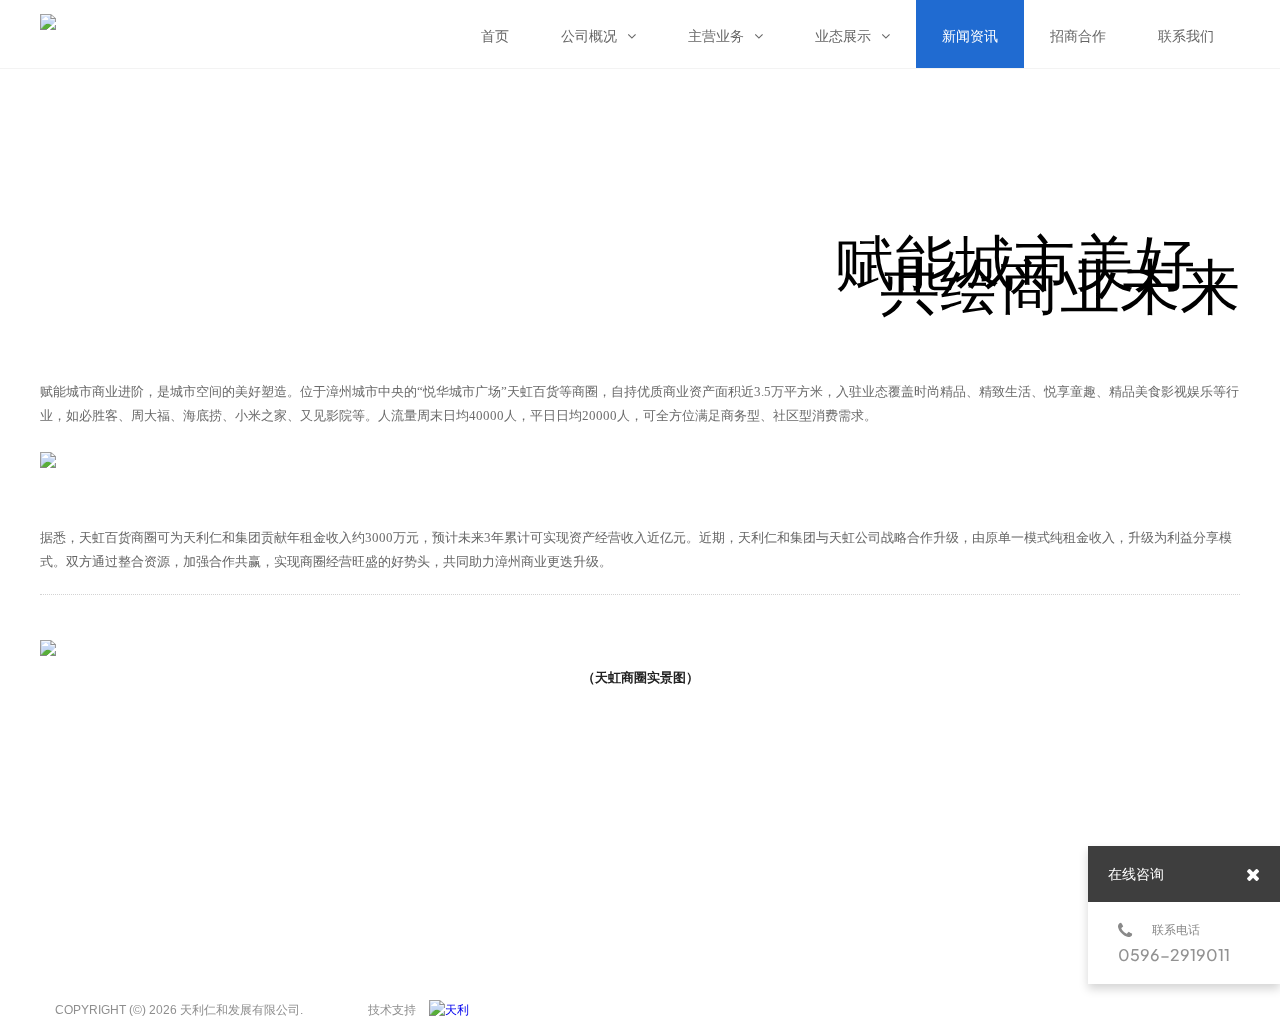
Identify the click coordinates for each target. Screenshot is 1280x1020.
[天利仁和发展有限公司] (454, 1010)
